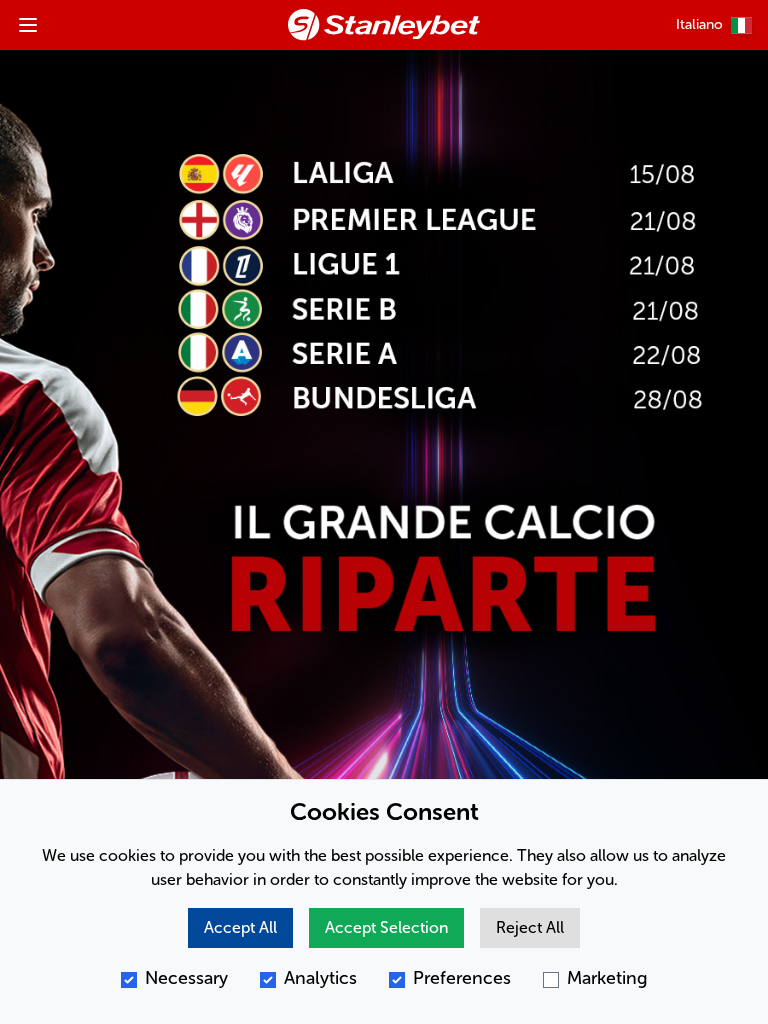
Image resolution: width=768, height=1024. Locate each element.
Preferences (462, 978)
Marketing (607, 978)
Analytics (320, 978)
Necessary (186, 978)
